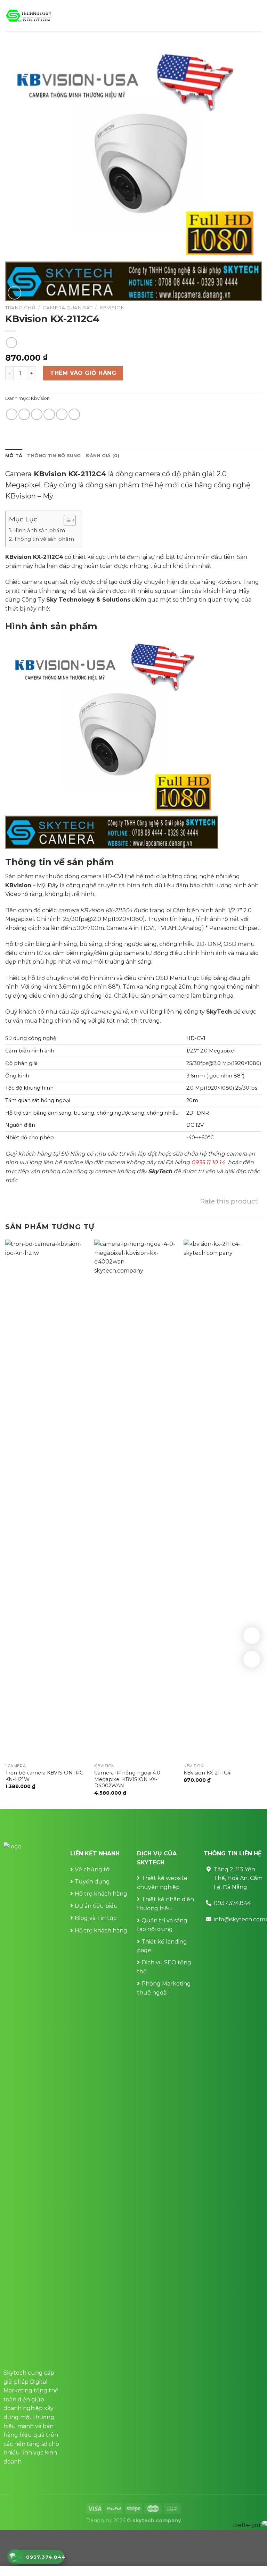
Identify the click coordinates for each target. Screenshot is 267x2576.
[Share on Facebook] (24, 414)
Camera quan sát (67, 308)
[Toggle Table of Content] (66, 520)
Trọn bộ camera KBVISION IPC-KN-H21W (45, 1776)
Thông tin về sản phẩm (44, 539)
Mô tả (14, 456)
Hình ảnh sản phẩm (39, 530)
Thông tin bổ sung (54, 456)
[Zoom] (14, 293)
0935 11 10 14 (208, 1162)
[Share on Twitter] (37, 414)
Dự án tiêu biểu (96, 1906)
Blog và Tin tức (96, 1918)
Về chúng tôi (93, 1869)
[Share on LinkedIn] (74, 414)
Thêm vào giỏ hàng (83, 373)
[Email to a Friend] (49, 414)
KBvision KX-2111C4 (207, 1773)
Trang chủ (20, 308)
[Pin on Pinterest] (62, 414)
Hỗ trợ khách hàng (101, 1894)
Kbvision (112, 308)
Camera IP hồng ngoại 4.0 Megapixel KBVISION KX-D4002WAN (127, 1779)
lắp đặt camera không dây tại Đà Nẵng (138, 1162)
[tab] (14, 456)
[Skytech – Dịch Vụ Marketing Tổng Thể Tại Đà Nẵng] (29, 16)
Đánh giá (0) (103, 456)
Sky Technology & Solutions (88, 600)
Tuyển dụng (92, 1882)
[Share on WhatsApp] (12, 414)
